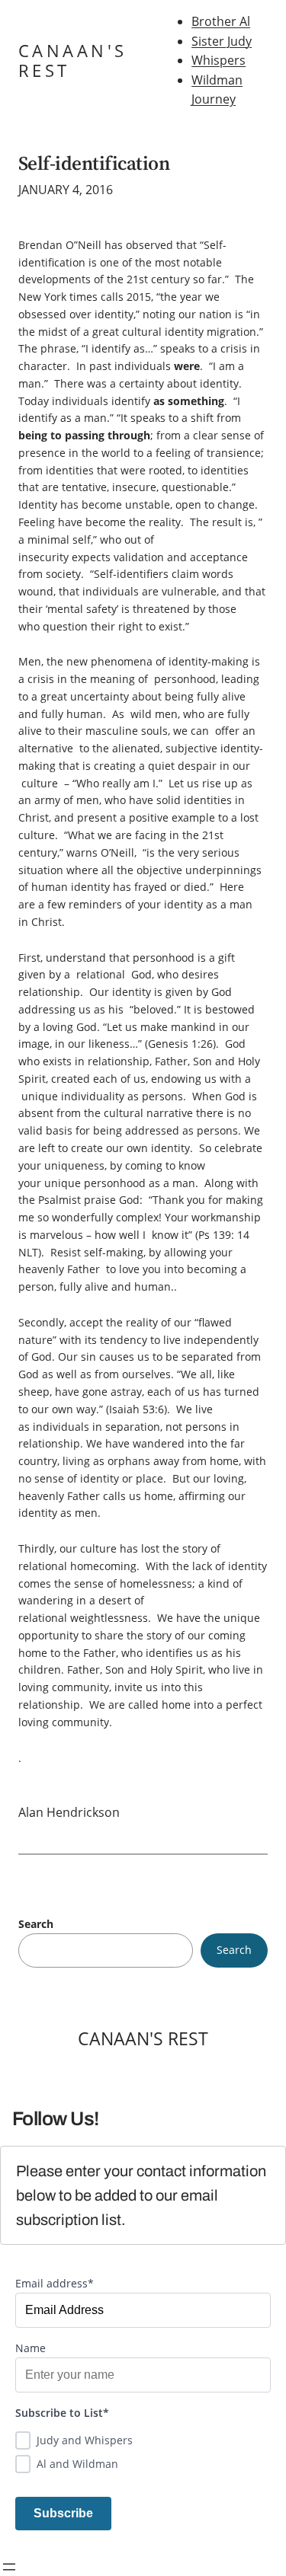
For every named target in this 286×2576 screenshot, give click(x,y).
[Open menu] (9, 2567)
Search (36, 1924)
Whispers (219, 60)
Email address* (55, 2283)
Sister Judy (222, 41)
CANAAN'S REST (73, 61)
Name (31, 2348)
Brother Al (221, 21)
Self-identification (94, 163)
